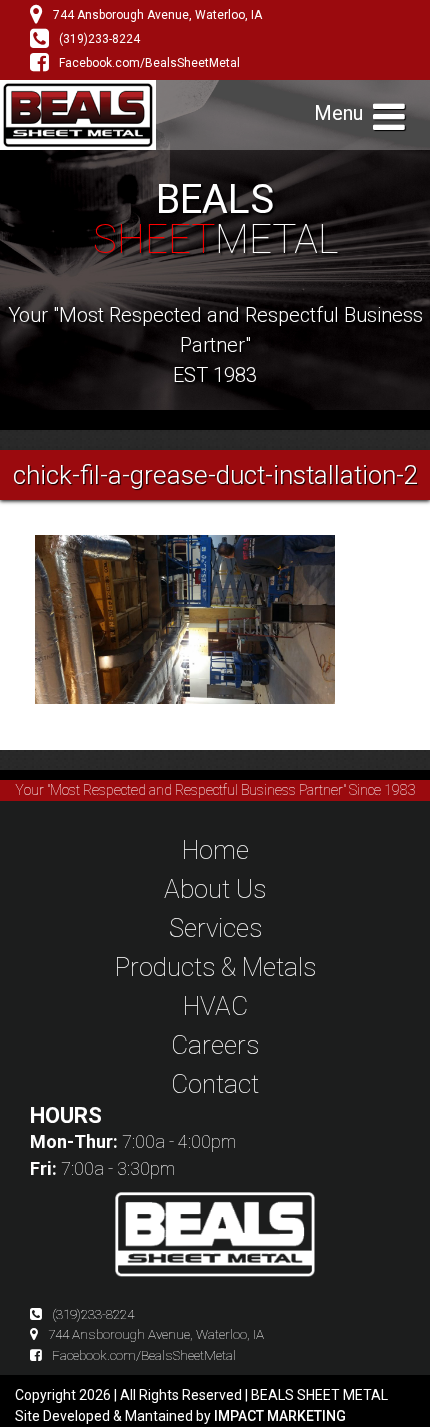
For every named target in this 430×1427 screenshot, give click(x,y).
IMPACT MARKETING (280, 1416)
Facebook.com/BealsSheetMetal (149, 63)
